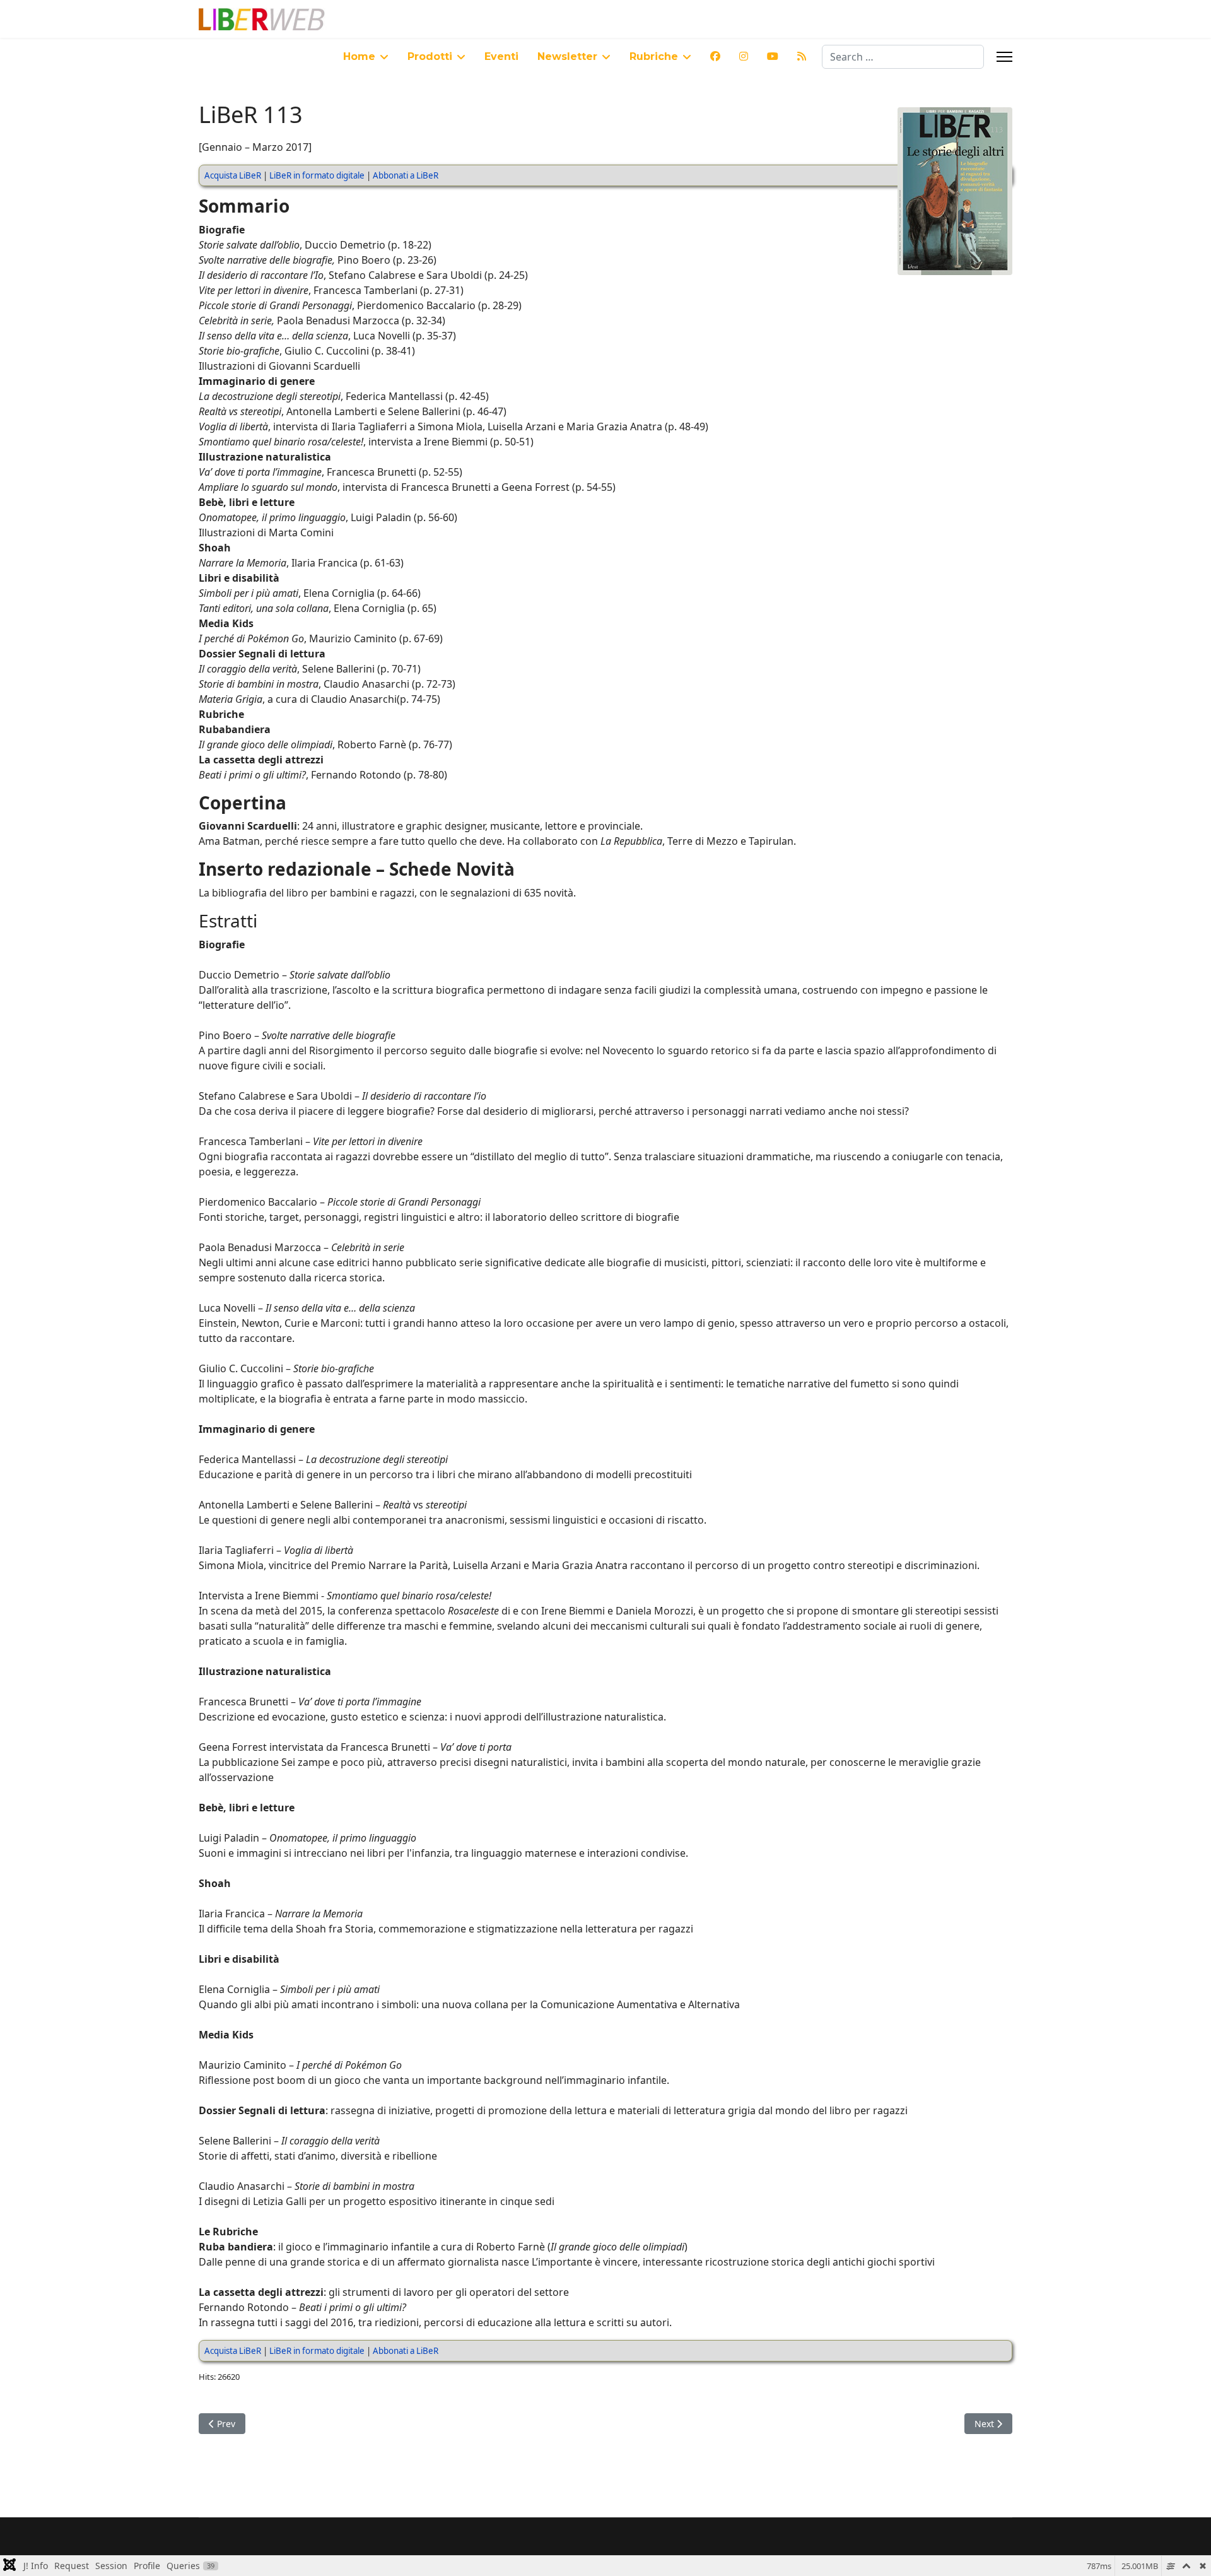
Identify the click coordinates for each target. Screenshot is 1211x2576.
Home (359, 56)
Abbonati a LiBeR (406, 175)
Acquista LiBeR (233, 175)
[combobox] (903, 57)
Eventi (501, 56)
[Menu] (1004, 57)
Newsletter (567, 56)
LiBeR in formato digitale (317, 175)
